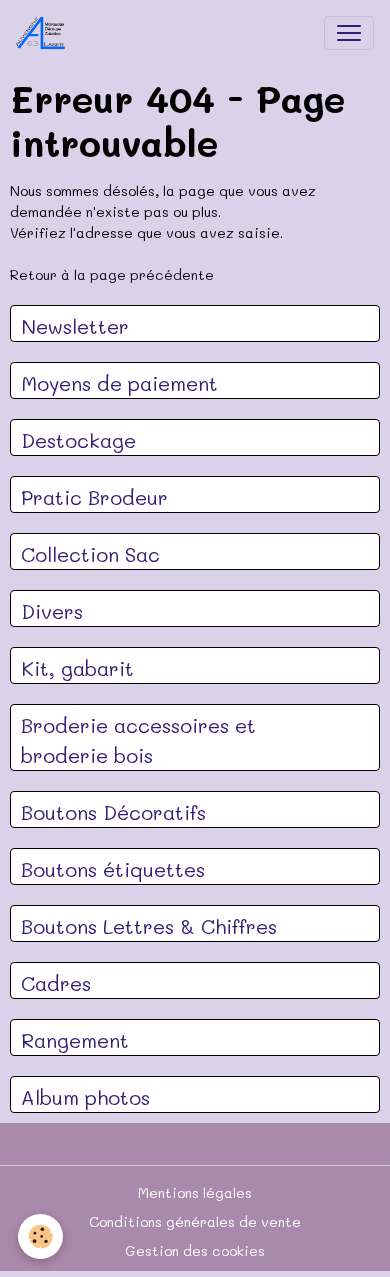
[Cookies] (40, 1236)
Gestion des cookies (195, 1250)
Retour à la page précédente (112, 274)
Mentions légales (195, 1192)
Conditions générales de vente (195, 1221)
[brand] (45, 33)
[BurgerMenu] (349, 33)
